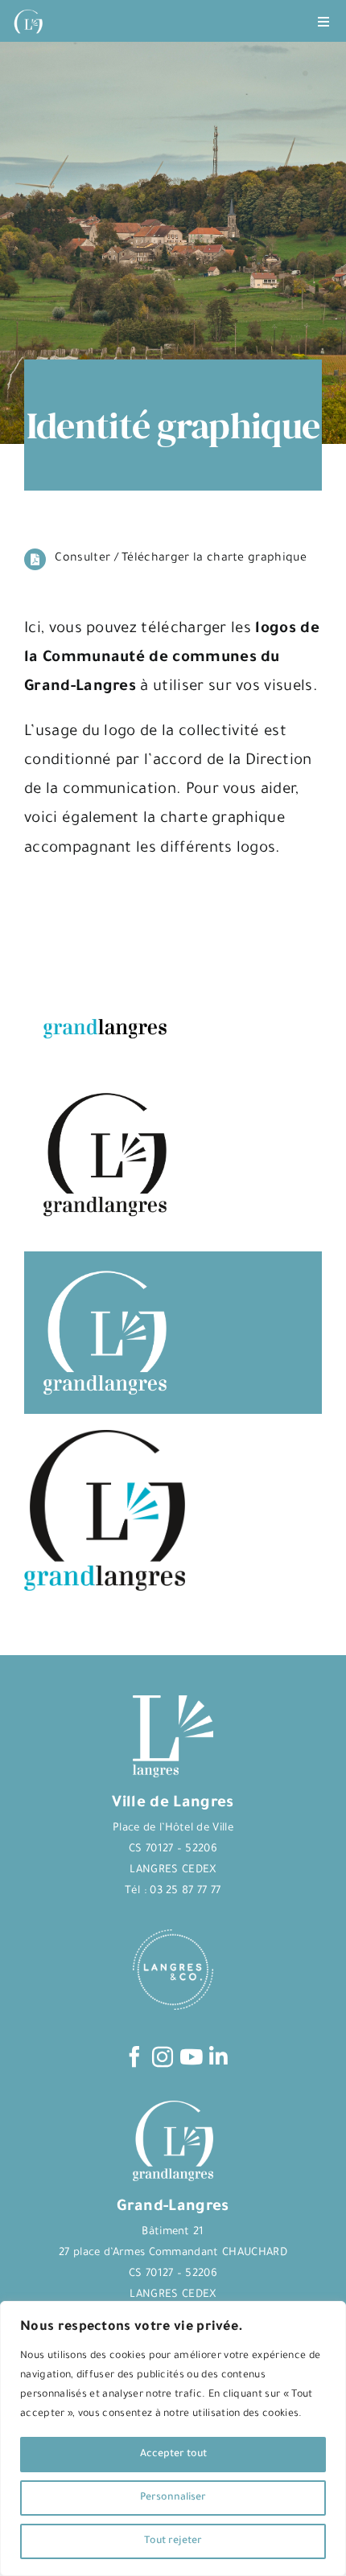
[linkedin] (218, 2056)
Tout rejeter (173, 2541)
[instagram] (163, 2056)
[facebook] (134, 2056)
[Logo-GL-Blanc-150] (28, 10)
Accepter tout (173, 2455)
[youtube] (191, 2056)
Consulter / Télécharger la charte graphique (181, 559)
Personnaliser (173, 2498)
